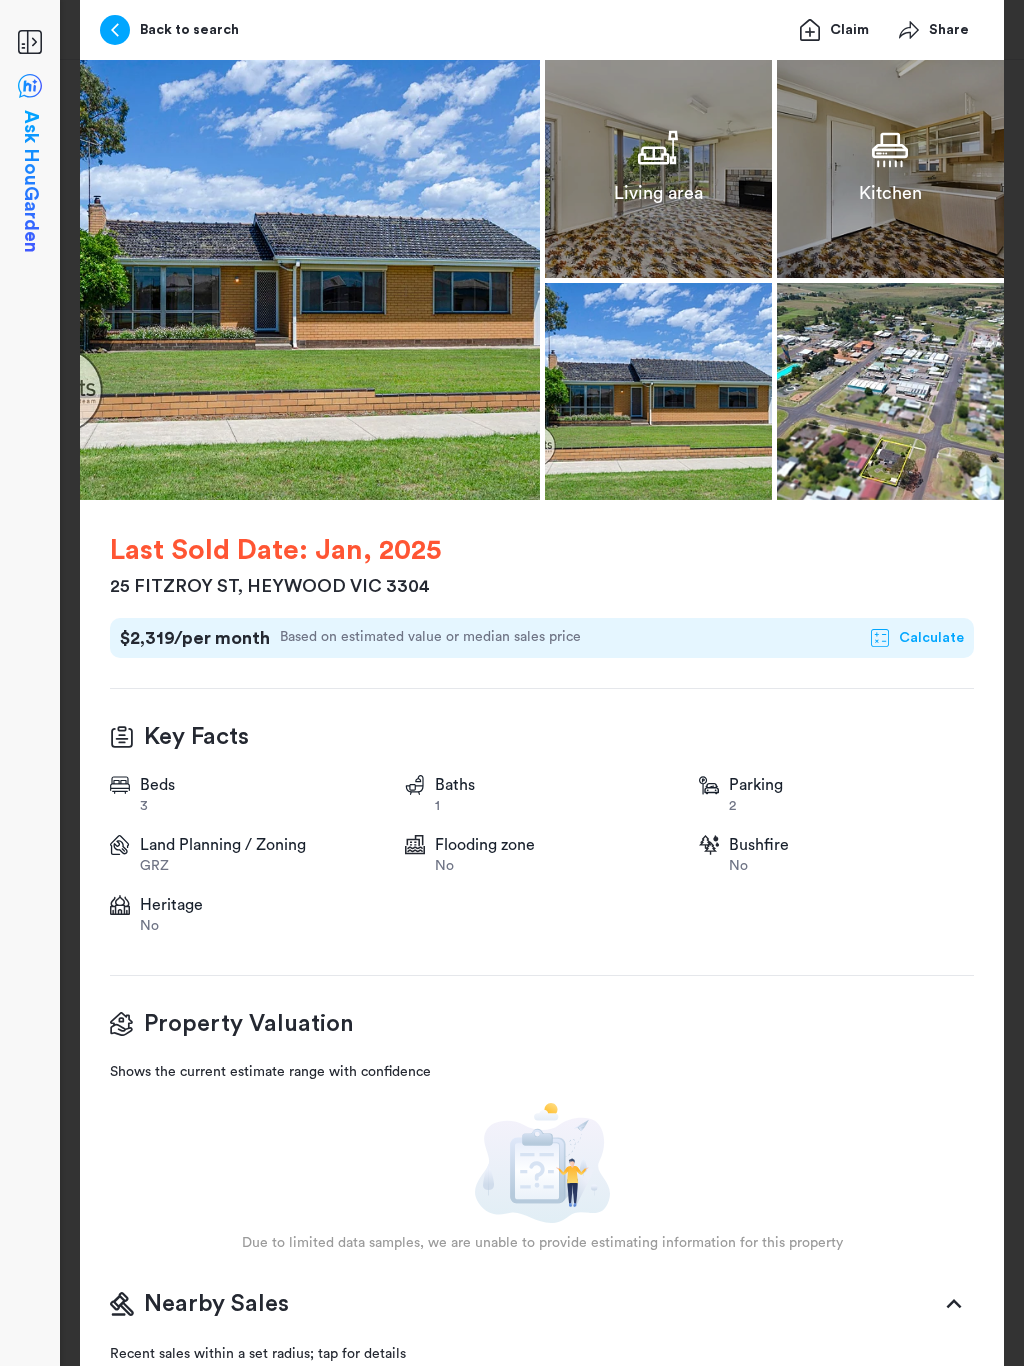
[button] (310, 280)
